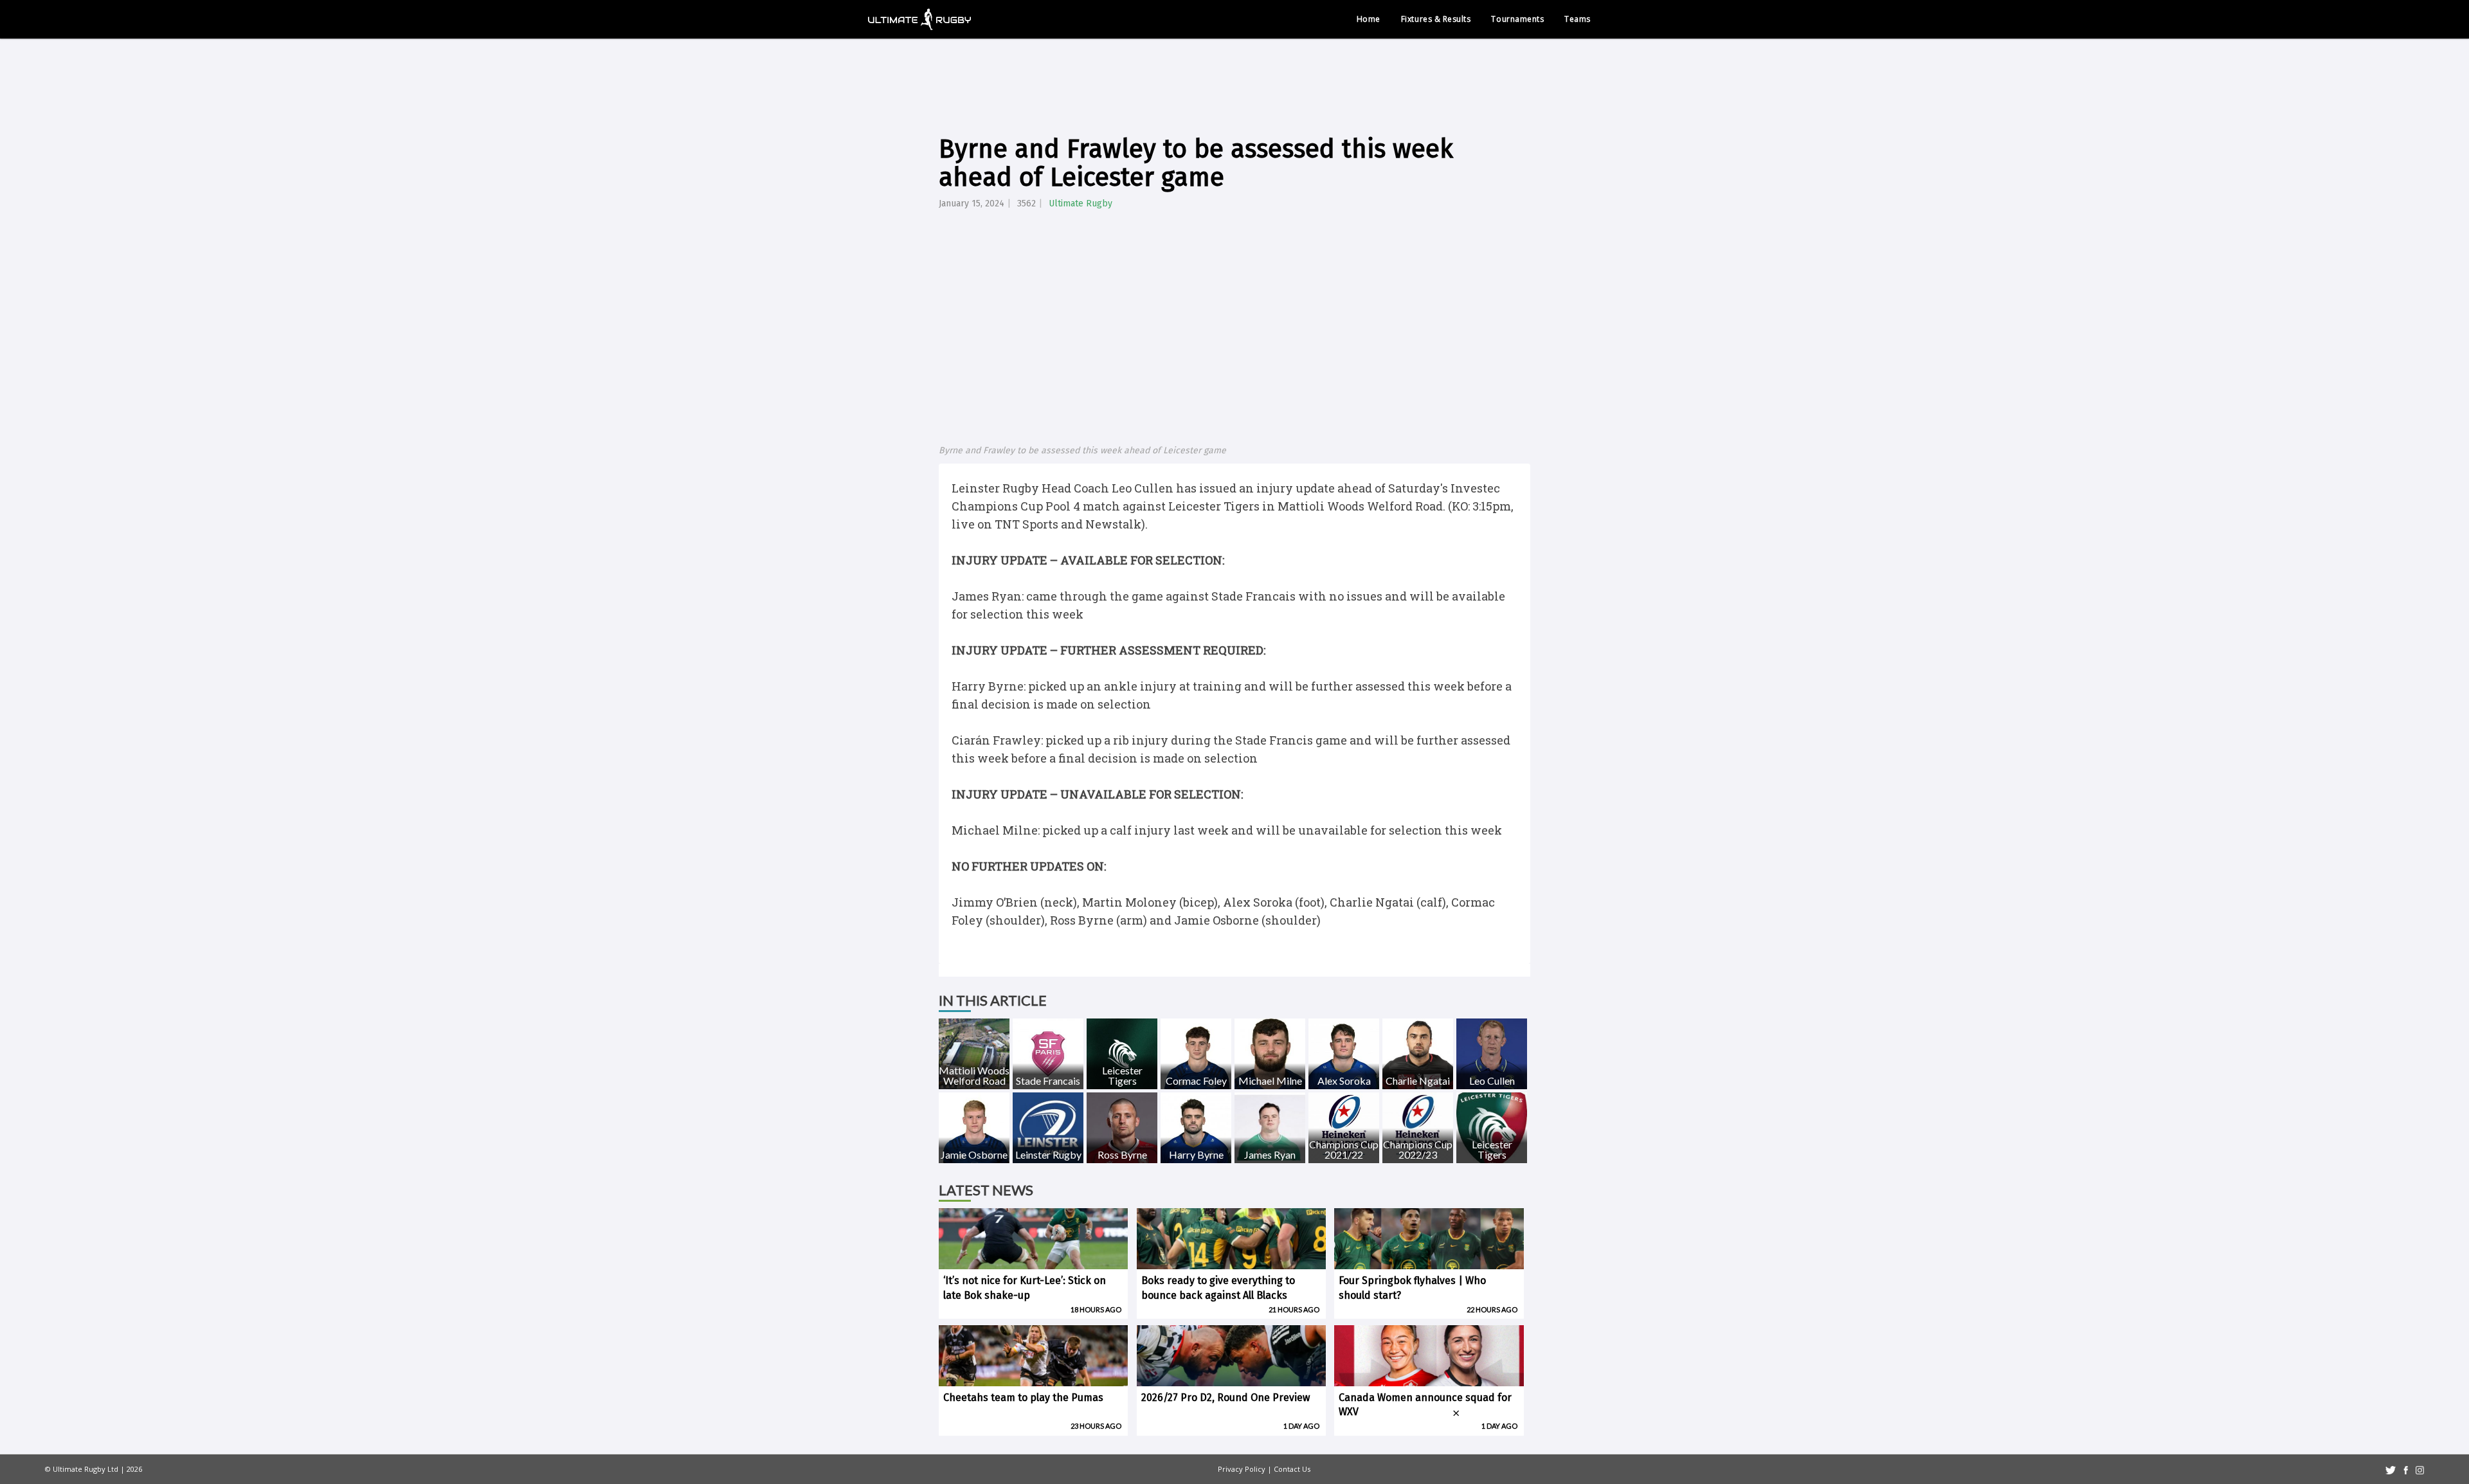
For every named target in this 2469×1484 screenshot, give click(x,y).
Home (1369, 19)
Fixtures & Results (1436, 19)
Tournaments (1517, 19)
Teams (1578, 19)
